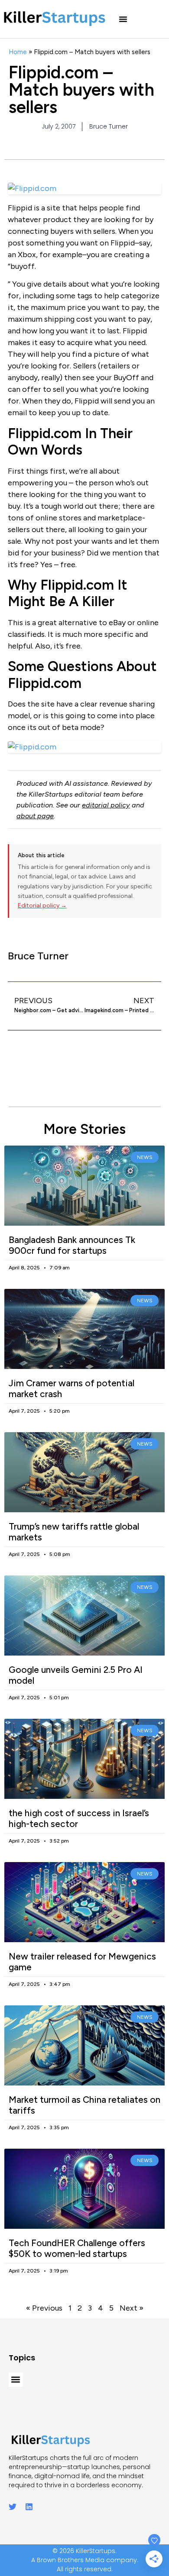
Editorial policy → (42, 905)
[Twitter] (13, 2507)
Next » (132, 2308)
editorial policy (106, 805)
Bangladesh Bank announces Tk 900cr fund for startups (72, 1245)
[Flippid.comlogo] (84, 747)
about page (35, 816)
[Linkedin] (29, 2507)
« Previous (44, 2308)
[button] (123, 19)
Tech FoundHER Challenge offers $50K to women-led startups (77, 2248)
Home (18, 52)
